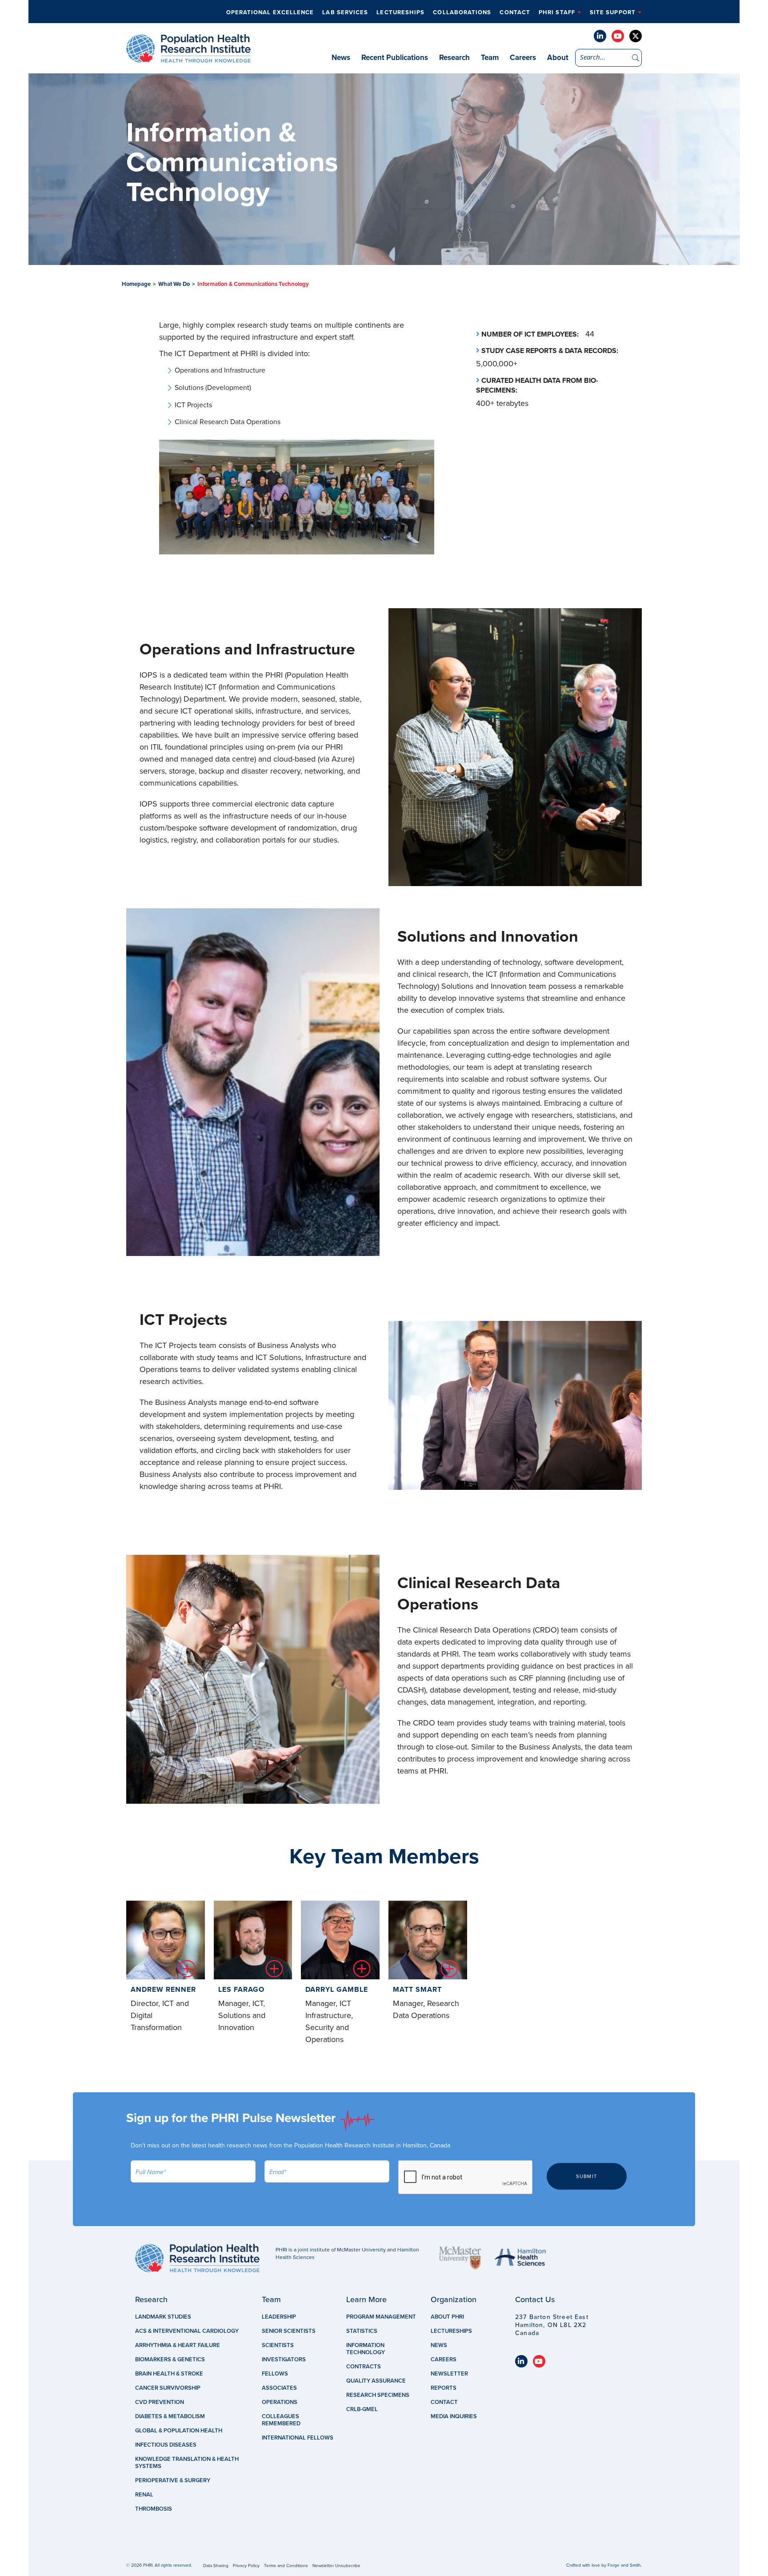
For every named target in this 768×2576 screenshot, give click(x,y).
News (341, 58)
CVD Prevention (160, 2402)
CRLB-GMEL (362, 2409)
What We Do (174, 284)
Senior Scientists (289, 2331)
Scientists (278, 2345)
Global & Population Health (179, 2431)
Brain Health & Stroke (169, 2374)
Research (454, 58)
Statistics (362, 2331)
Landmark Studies (163, 2317)
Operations (280, 2402)
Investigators (284, 2359)
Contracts (364, 2367)
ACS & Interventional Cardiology (187, 2331)
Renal (144, 2495)
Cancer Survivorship (168, 2388)
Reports (444, 2388)
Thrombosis (154, 2509)
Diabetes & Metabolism (170, 2416)
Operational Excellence (270, 12)
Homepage (136, 284)
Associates (279, 2388)
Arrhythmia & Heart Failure (178, 2345)
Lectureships (400, 12)
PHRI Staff (557, 12)
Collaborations (462, 12)
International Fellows (298, 2438)
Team (490, 58)
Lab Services (345, 12)
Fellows (275, 2374)
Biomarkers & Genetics (170, 2359)
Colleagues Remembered (281, 2420)
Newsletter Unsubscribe (336, 2566)
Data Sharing (216, 2566)
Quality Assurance (376, 2381)
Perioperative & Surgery (173, 2480)
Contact (515, 12)
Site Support (613, 12)
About (558, 58)
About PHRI (447, 2317)
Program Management (381, 2317)
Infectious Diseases (166, 2445)
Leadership (279, 2317)
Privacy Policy (246, 2566)
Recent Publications (395, 58)
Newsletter (449, 2374)
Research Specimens (378, 2395)
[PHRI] (188, 58)
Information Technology (366, 2349)
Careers (523, 58)
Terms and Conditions (286, 2566)
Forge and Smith (624, 2565)
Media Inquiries (454, 2416)
